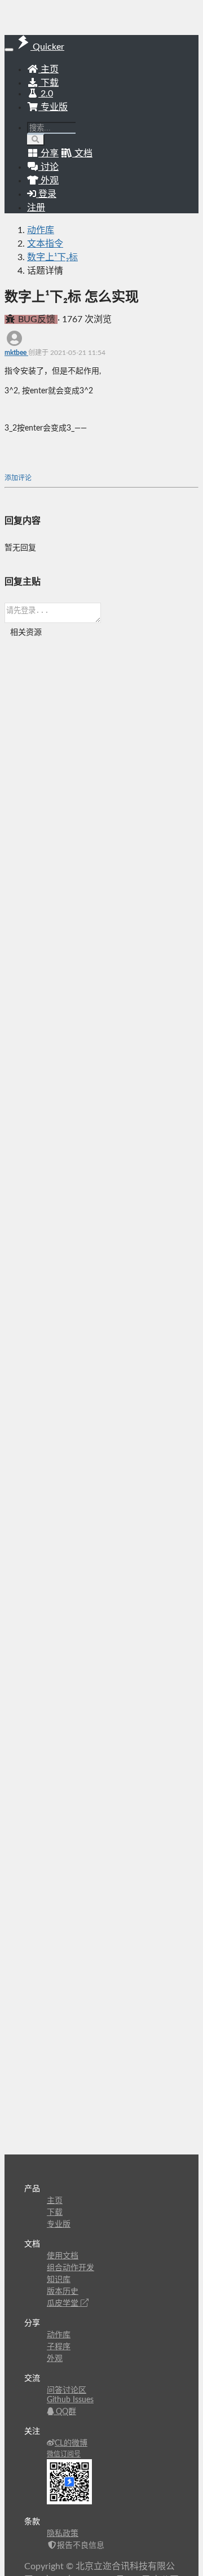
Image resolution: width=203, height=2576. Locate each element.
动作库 (41, 230)
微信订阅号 (64, 2454)
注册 (36, 208)
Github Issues (70, 2400)
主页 (48, 69)
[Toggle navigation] (9, 50)
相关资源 (26, 633)
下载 (48, 83)
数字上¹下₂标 (52, 257)
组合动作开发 (70, 2268)
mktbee (16, 353)
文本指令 (45, 244)
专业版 (53, 107)
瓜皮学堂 (64, 2303)
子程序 (59, 2347)
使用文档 (63, 2256)
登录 (46, 194)
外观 (55, 2359)
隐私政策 (63, 2534)
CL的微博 (71, 2443)
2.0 (46, 94)
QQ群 (65, 2412)
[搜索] (36, 140)
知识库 (59, 2280)
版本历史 (63, 2292)
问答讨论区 (67, 2390)
